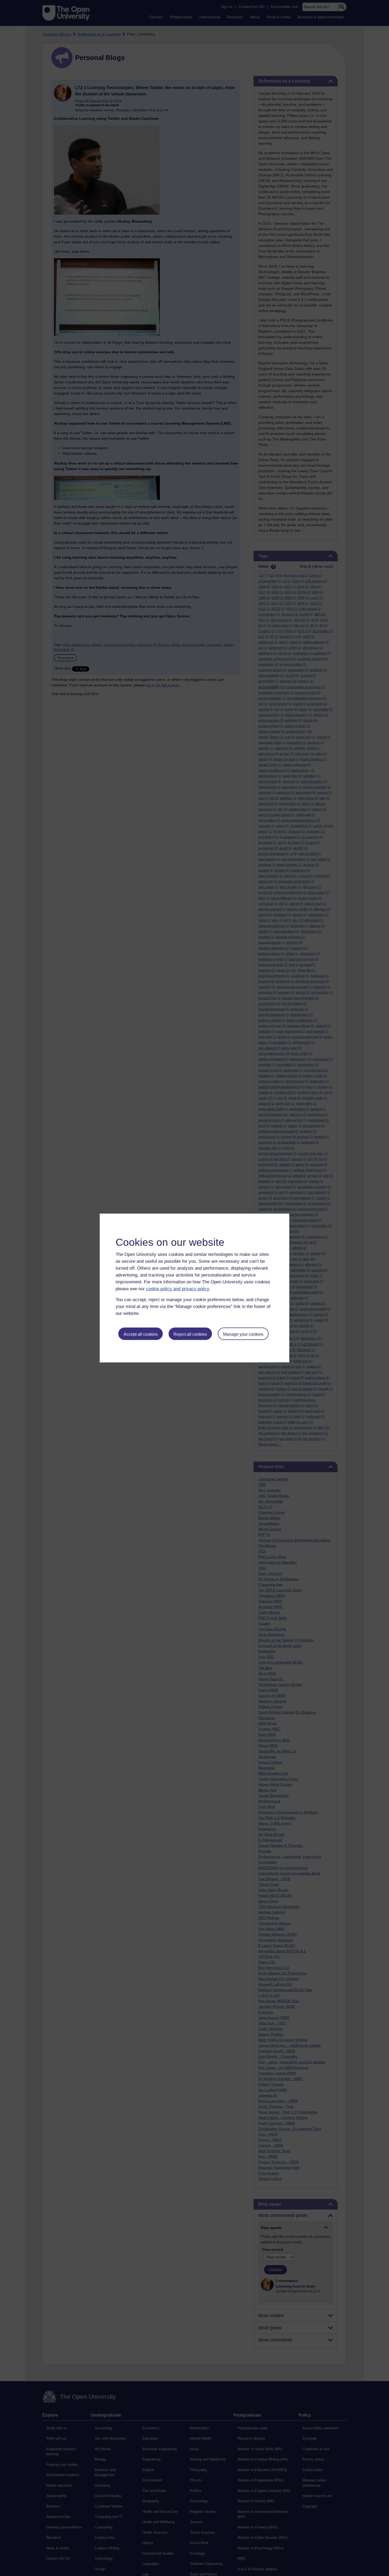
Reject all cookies (190, 1334)
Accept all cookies (141, 1334)
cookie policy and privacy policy (178, 1289)
